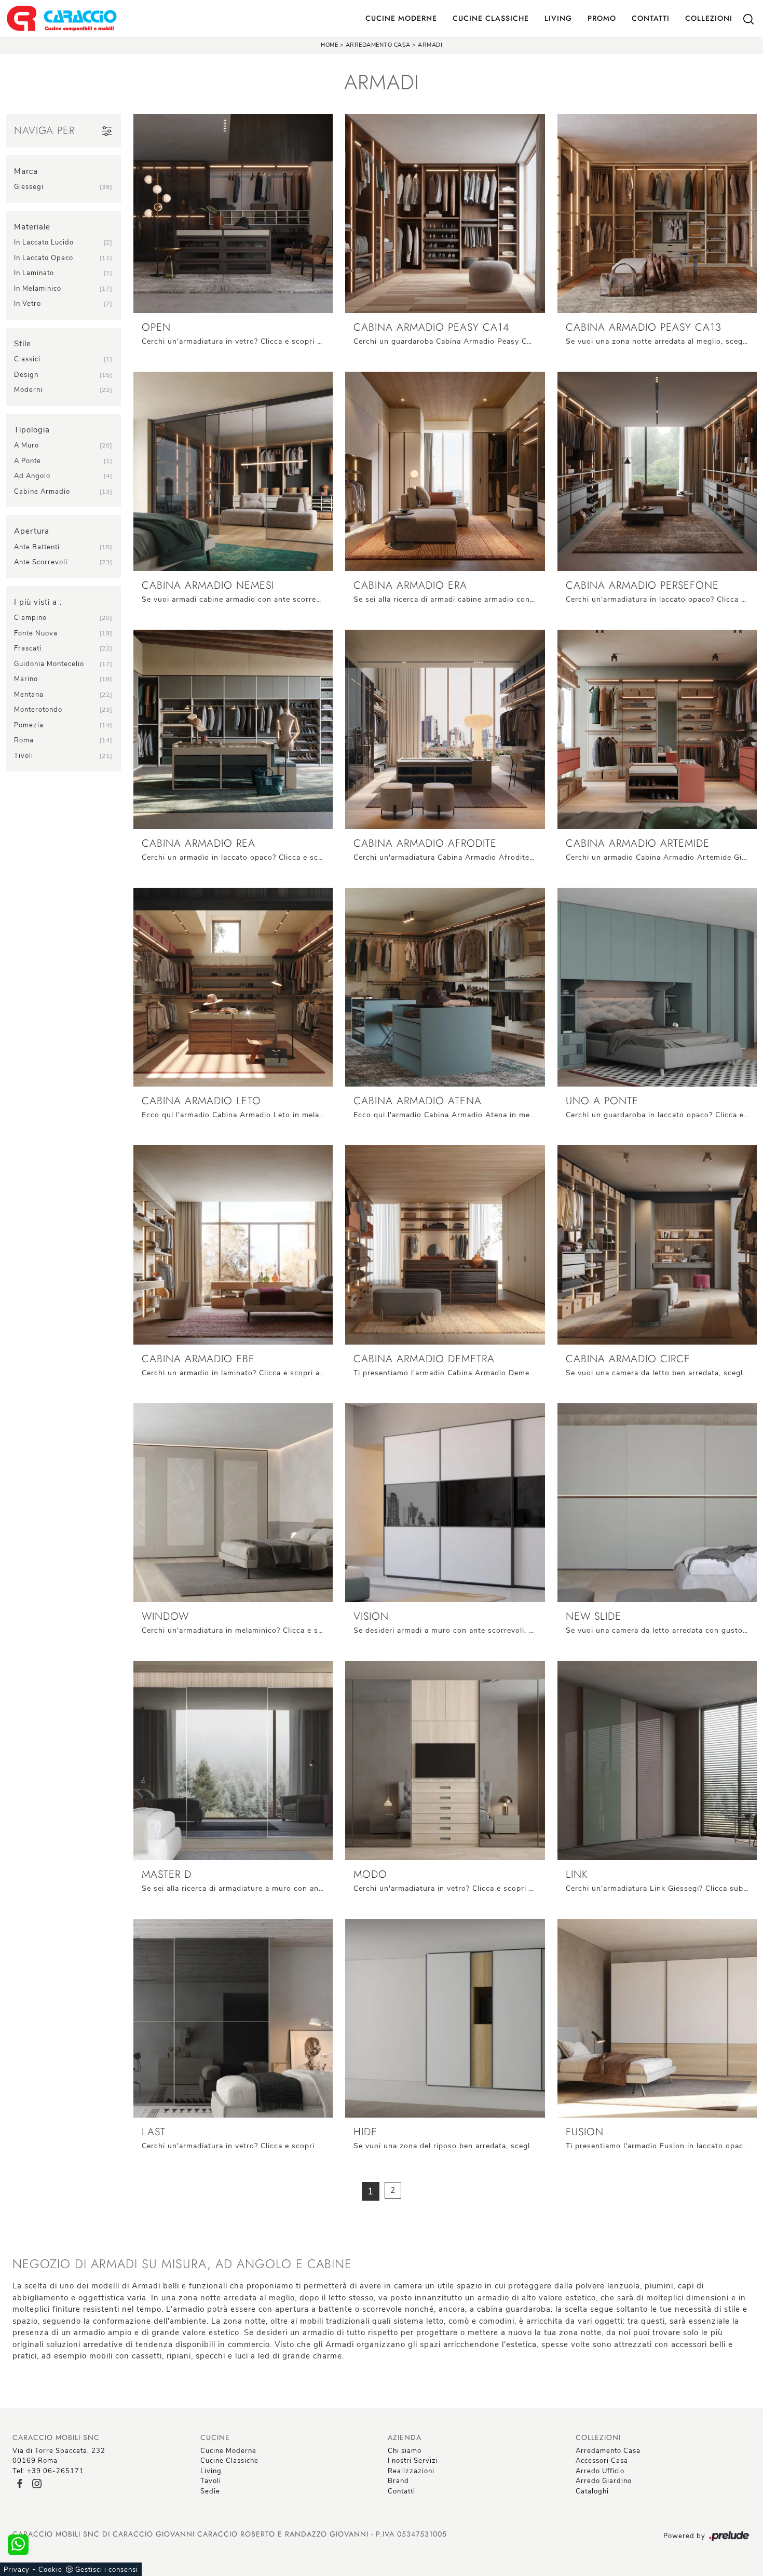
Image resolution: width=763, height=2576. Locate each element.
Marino (26, 679)
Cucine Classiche (491, 18)
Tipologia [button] (32, 430)
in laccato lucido (44, 242)
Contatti (651, 18)
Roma (24, 740)
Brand (398, 2481)
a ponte (28, 461)
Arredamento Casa (378, 45)
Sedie (210, 2491)
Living (558, 18)
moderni (28, 390)
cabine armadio (42, 492)
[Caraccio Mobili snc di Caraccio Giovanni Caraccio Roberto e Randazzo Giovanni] (62, 18)
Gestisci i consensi (107, 2570)
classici (27, 359)
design (26, 375)
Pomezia (29, 725)
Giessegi (29, 187)
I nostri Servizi (413, 2461)
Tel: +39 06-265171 (48, 2471)
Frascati (28, 648)
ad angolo (32, 476)
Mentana (29, 695)
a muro (26, 445)
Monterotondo (38, 710)
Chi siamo (405, 2451)
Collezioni (709, 18)
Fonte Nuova (36, 633)
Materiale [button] (32, 227)
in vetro (28, 304)
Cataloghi (592, 2491)
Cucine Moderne (401, 18)
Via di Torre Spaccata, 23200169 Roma (59, 2456)
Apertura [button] (32, 531)
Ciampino (30, 618)
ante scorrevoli (41, 562)
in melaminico (38, 289)
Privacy (17, 2570)
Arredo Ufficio (600, 2471)
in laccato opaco (44, 258)
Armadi (430, 45)
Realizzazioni (411, 2471)
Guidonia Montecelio (49, 664)
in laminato (34, 273)
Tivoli (24, 756)
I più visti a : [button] (38, 602)
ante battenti (37, 547)
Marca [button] (26, 171)
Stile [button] (23, 344)
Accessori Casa (602, 2461)
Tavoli (211, 2481)
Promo (602, 18)
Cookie (50, 2570)
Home (329, 45)
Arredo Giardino (604, 2481)
